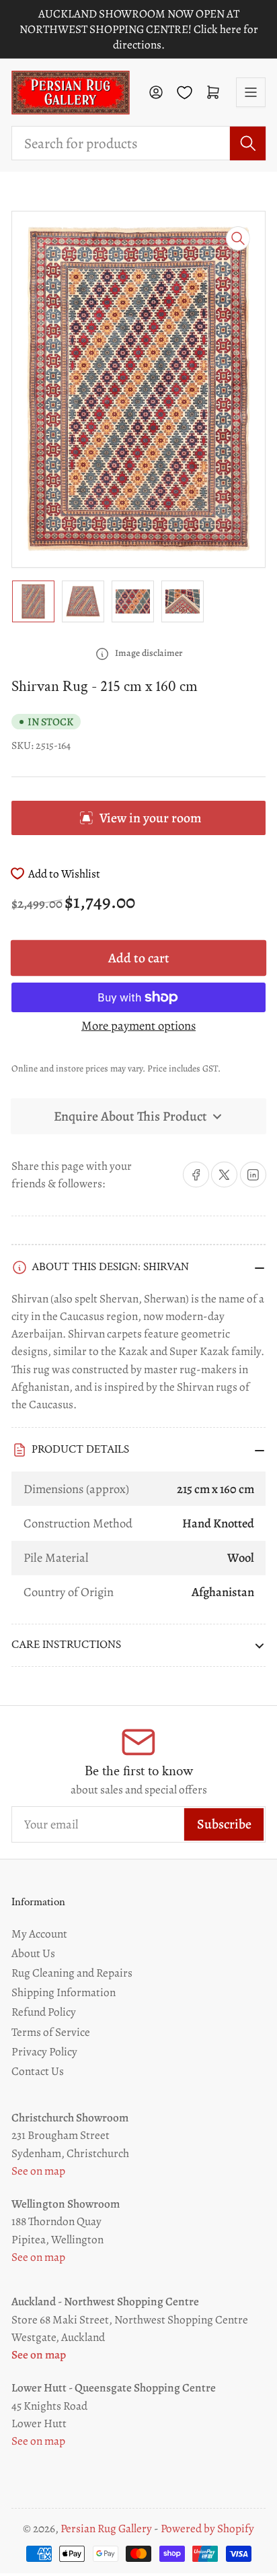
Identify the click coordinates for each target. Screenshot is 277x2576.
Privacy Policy (44, 2051)
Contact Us (38, 2071)
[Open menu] (251, 92)
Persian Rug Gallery (106, 2529)
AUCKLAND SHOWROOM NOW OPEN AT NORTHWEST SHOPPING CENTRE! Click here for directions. (139, 29)
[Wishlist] (185, 93)
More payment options (138, 1025)
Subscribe (224, 1824)
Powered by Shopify (207, 2529)
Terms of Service (51, 2032)
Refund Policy (44, 2012)
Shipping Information (64, 1992)
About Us (33, 1953)
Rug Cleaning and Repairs (72, 1973)
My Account (39, 1934)
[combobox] (138, 143)
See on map (38, 2171)
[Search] (248, 143)
